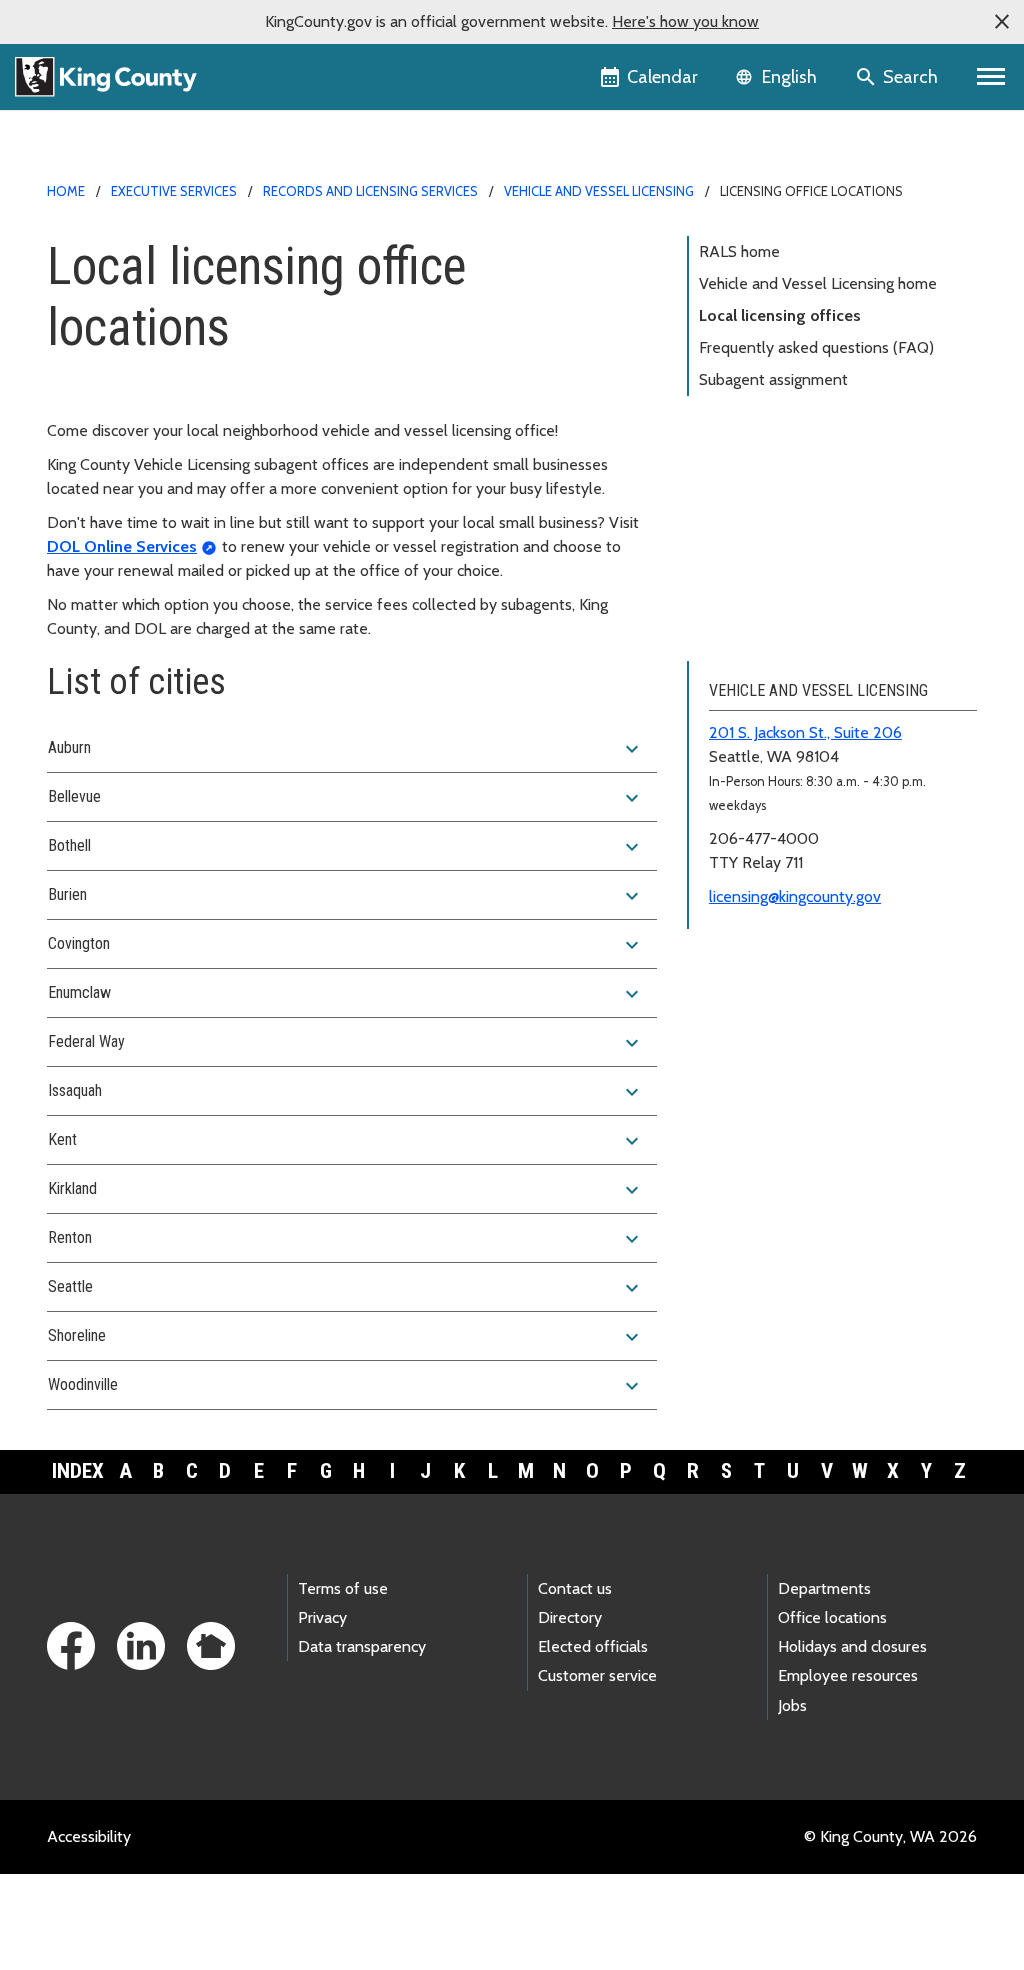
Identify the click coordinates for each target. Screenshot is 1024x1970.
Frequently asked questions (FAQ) (816, 347)
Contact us (575, 1588)
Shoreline (346, 1337)
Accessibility (89, 1836)
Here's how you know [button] (685, 21)
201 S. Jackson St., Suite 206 (805, 732)
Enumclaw (346, 994)
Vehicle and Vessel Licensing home (818, 283)
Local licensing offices (780, 315)
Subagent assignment (773, 379)
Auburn (346, 749)
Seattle (346, 1288)
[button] (1002, 22)
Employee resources (848, 1675)
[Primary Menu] (991, 77)
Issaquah (346, 1092)
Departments (824, 1588)
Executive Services (174, 191)
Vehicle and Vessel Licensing (599, 191)
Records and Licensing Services (370, 191)
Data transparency (362, 1646)
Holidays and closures (852, 1646)
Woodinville (346, 1386)
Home (66, 191)
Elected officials (593, 1646)
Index (78, 1471)
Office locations (832, 1617)
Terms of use (343, 1588)
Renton (346, 1239)
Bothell (346, 847)
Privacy (322, 1617)
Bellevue (346, 798)
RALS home (739, 251)
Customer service (597, 1675)
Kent (346, 1141)
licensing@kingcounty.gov (795, 896)
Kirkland (346, 1190)
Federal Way (346, 1043)
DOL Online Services (122, 546)
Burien (346, 896)
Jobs (792, 1705)
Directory (570, 1617)
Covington (346, 945)
